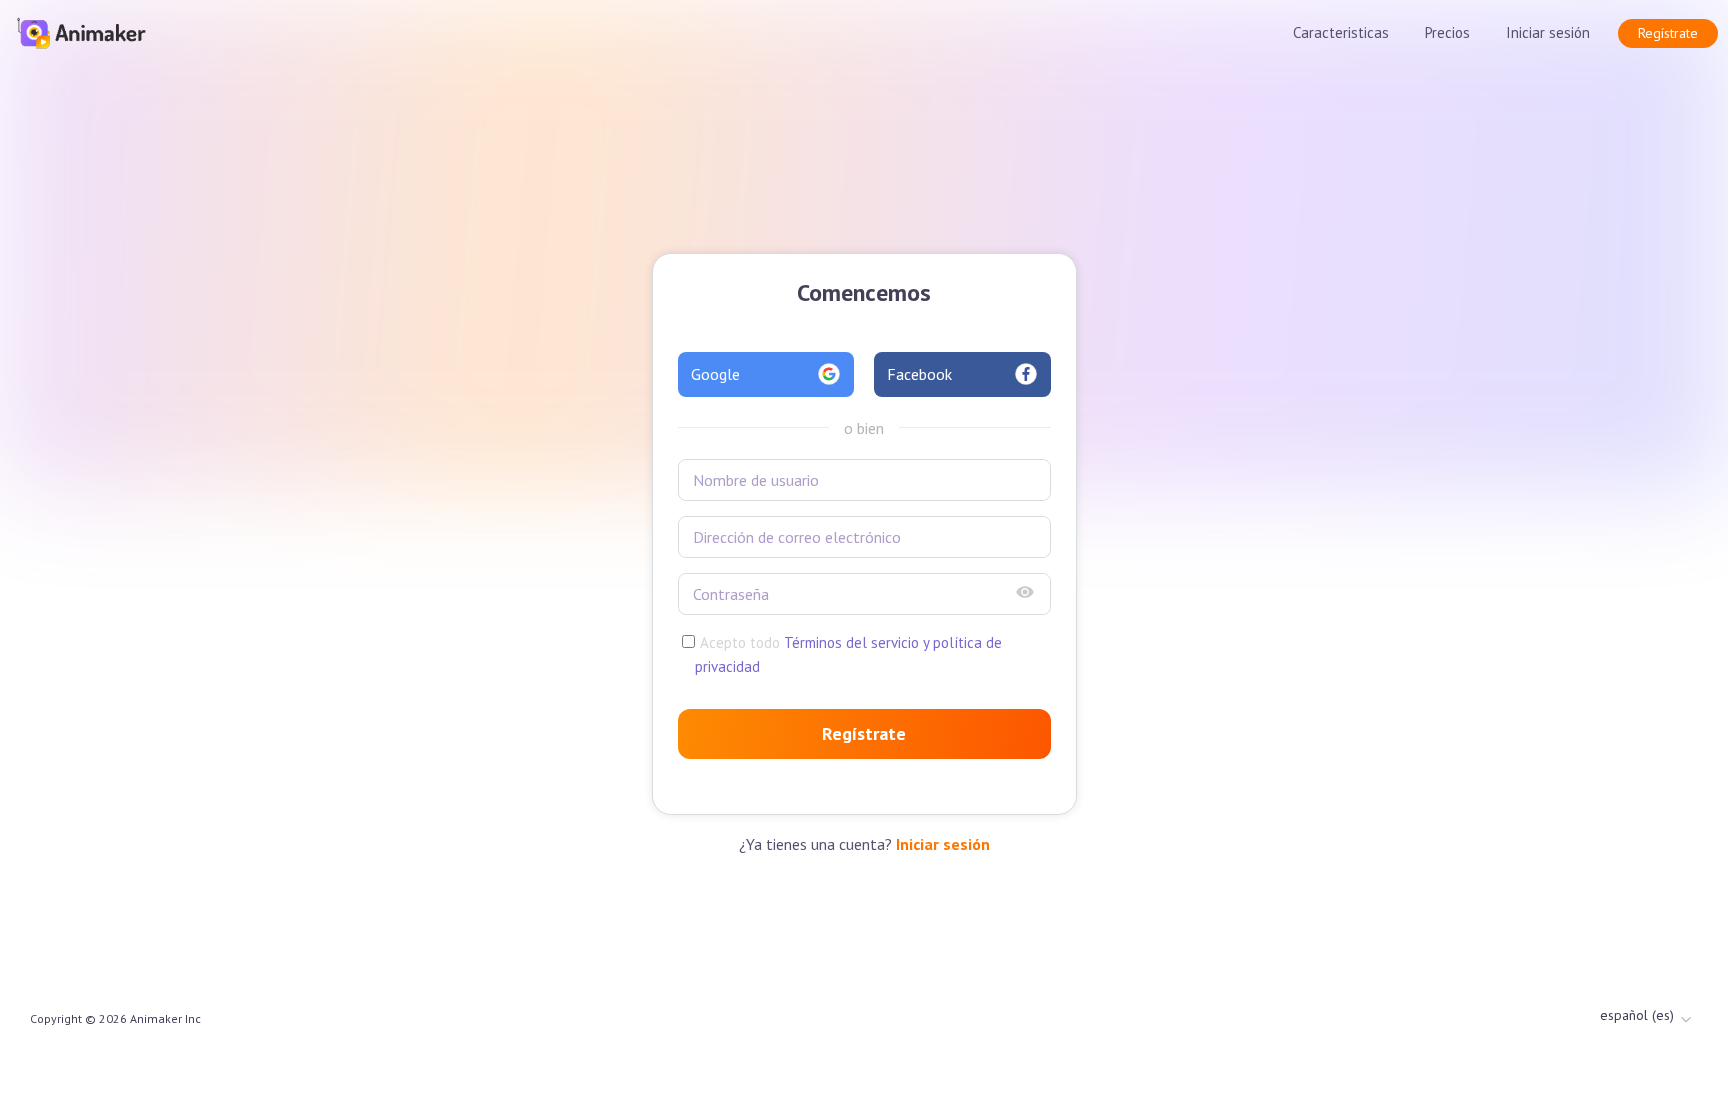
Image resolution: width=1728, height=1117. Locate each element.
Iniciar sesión (1548, 32)
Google (715, 374)
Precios (1447, 32)
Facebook (919, 374)
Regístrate (1668, 33)
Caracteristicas (1341, 32)
